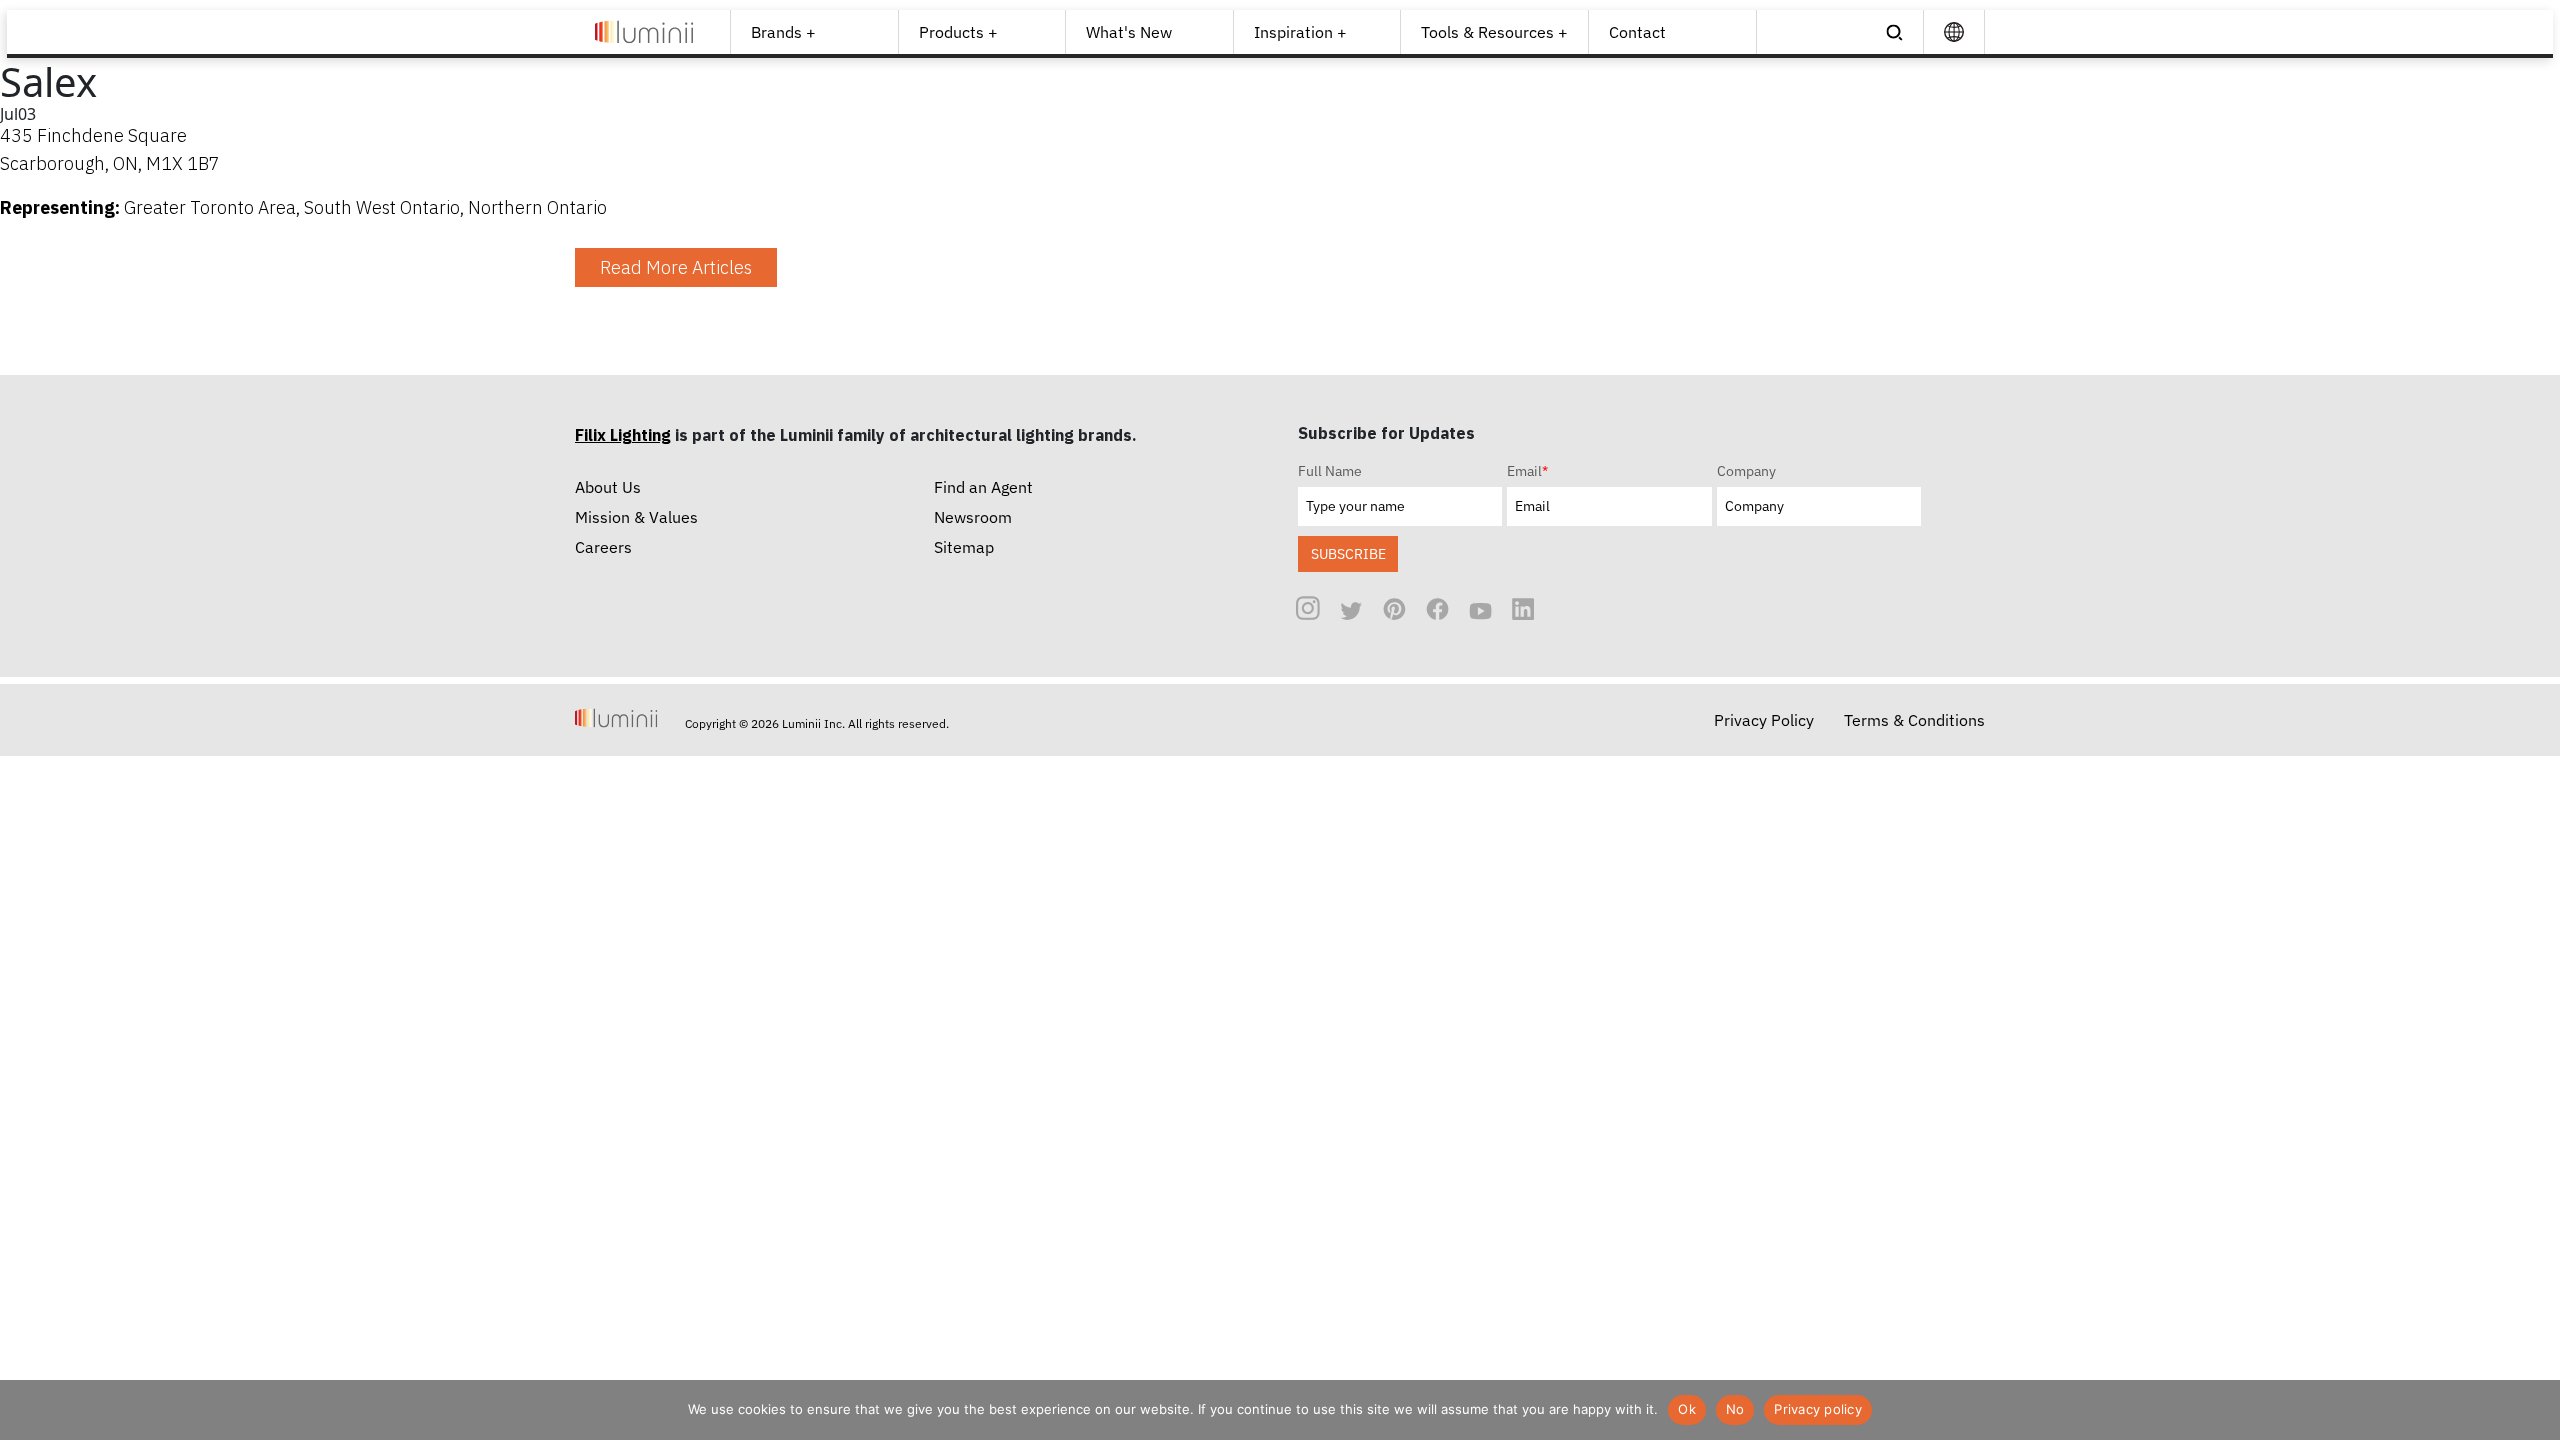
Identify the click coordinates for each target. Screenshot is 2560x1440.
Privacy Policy (1764, 720)
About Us (608, 487)
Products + (958, 32)
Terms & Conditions (1914, 720)
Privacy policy (1818, 1409)
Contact (1637, 32)
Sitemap (964, 547)
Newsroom (973, 517)
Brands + (783, 32)
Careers (603, 547)
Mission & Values (636, 517)
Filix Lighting (623, 435)
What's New (1129, 32)
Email (1527, 471)
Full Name (1330, 471)
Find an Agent (983, 487)
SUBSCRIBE (1348, 553)
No (1735, 1409)
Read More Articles (676, 267)
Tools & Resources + (1494, 32)
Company (1746, 471)
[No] (2535, 1410)
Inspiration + (1300, 32)
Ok (1687, 1409)
